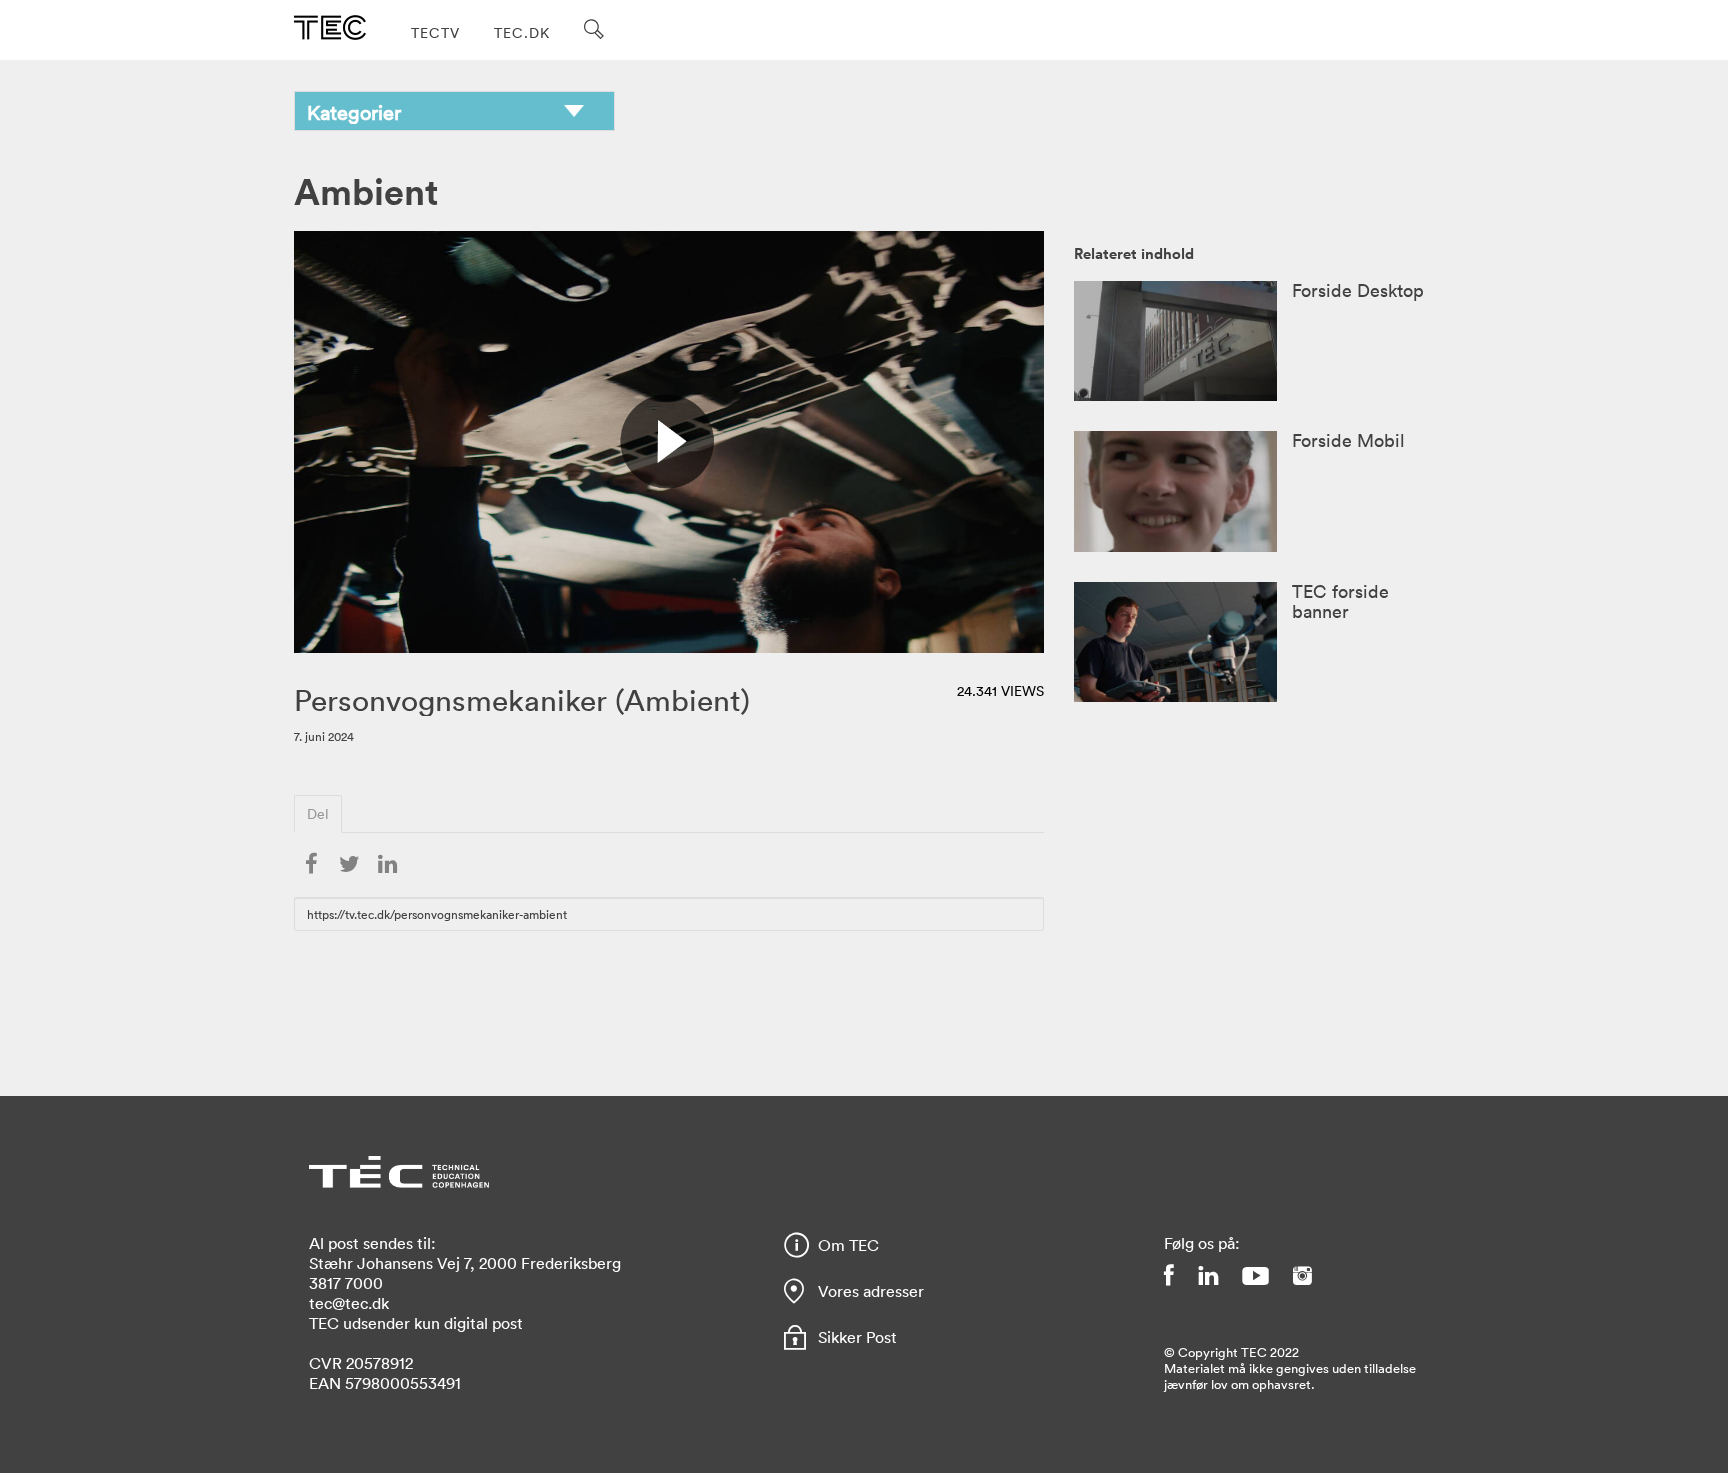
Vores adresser (871, 1291)
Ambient (366, 190)
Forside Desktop (1358, 290)
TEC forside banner (1340, 601)
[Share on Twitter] (349, 865)
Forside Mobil (1348, 440)
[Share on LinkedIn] (387, 865)
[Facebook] (1169, 1275)
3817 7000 (346, 1283)
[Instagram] (1302, 1275)
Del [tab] (318, 813)
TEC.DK (522, 32)
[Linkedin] (1208, 1275)
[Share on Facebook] (311, 865)
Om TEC (848, 1245)
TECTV (435, 32)
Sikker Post (857, 1337)
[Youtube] (1255, 1275)
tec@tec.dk (349, 1303)
